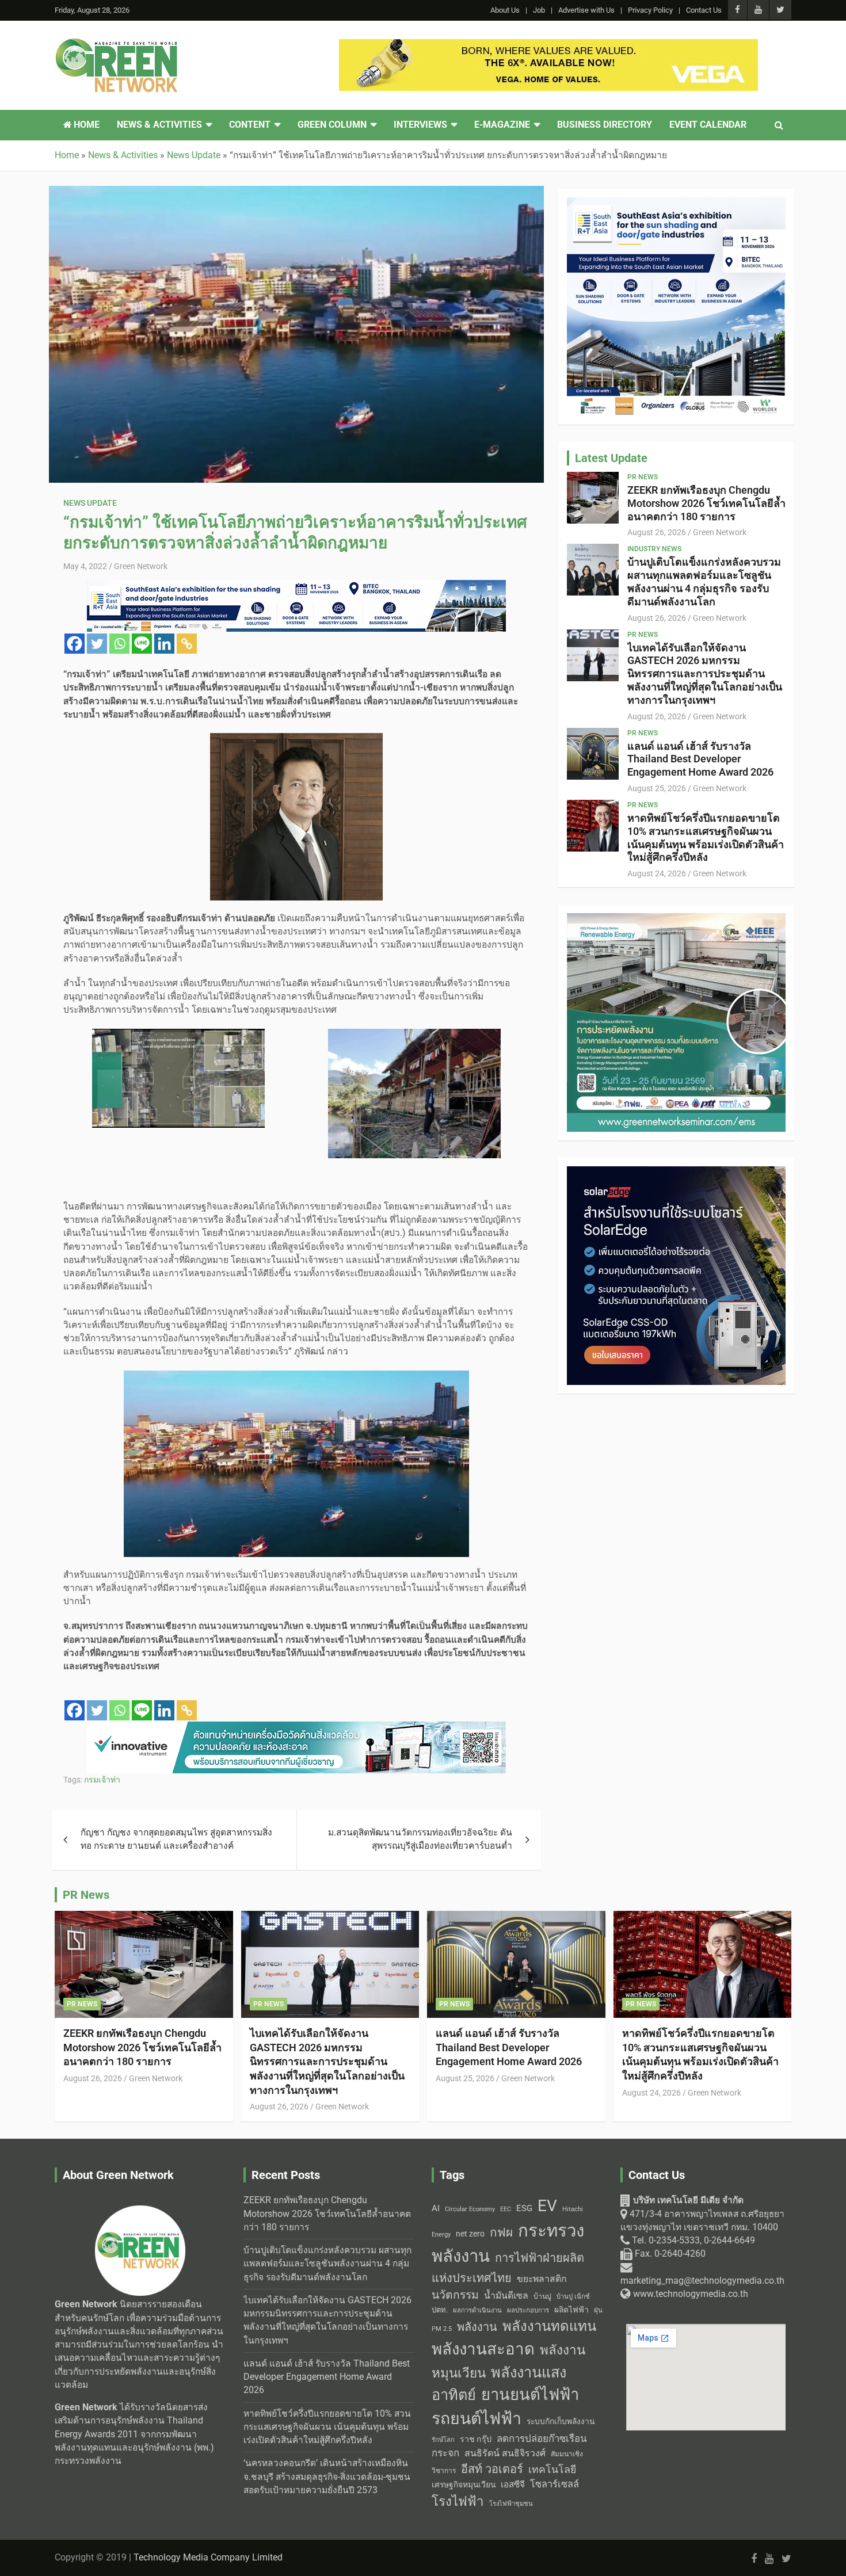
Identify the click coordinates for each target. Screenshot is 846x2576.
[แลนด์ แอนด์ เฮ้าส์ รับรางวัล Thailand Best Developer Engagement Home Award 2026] (593, 753)
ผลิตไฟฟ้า (571, 2310)
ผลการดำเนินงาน (477, 2310)
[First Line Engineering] (676, 919)
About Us (505, 10)
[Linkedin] (164, 644)
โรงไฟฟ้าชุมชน (511, 2504)
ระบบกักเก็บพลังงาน (561, 2421)
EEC (506, 2209)
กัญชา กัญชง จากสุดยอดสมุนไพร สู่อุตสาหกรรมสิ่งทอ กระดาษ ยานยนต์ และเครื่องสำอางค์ (176, 1839)
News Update (90, 503)
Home (85, 125)
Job (539, 10)
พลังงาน (477, 2327)
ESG (524, 2208)
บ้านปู (542, 2296)
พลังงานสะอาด (483, 2349)
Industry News (654, 549)
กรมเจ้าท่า (102, 1780)
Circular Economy (470, 2209)
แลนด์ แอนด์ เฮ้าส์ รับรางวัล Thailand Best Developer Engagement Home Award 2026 (700, 759)
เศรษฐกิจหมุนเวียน (464, 2485)
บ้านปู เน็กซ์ (573, 2297)
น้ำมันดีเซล (506, 2295)
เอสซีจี (513, 2485)
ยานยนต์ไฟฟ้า (530, 2395)
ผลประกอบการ (528, 2310)
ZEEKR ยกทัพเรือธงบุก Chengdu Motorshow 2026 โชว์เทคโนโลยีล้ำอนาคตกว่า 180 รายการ (706, 503)
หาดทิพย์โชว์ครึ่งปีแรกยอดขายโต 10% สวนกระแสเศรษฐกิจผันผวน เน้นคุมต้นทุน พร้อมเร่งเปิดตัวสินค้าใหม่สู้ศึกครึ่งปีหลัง (706, 837)
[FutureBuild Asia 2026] (548, 45)
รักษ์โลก (443, 2440)
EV (547, 2206)
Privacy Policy (650, 10)
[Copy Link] (187, 644)
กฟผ (501, 2232)
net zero (470, 2234)
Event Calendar (708, 125)
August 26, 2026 (657, 532)
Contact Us (704, 10)
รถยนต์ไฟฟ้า (477, 2419)
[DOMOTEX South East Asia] (296, 1728)
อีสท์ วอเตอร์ (492, 2469)
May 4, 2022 (85, 566)
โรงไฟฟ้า (458, 2501)
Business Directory (605, 125)
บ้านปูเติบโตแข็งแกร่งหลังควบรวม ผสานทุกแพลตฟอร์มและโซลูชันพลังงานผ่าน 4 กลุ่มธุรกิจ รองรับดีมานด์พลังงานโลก (704, 581)
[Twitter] (97, 644)
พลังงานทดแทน (549, 2326)
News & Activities (159, 125)
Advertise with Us (586, 10)
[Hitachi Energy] (676, 1173)
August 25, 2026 (657, 788)
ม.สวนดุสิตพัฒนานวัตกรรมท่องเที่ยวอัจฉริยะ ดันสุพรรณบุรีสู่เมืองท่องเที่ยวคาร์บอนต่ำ (420, 1839)
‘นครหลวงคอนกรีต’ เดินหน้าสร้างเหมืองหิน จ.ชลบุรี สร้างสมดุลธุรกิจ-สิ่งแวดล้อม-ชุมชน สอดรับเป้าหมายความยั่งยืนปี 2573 (327, 2477)
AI (436, 2208)
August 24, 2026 (657, 873)
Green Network (141, 566)
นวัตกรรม (455, 2295)
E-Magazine (502, 125)
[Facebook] (75, 644)
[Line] (142, 644)
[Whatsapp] (119, 644)
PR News (643, 477)
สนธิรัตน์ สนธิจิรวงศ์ (505, 2453)
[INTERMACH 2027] (676, 204)
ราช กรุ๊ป (476, 2439)
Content (250, 125)
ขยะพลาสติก (542, 2279)
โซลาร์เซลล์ (555, 2484)
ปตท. (440, 2310)
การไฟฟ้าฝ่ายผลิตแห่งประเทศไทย (508, 2268)
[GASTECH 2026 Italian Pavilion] (296, 586)
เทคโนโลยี (552, 2470)
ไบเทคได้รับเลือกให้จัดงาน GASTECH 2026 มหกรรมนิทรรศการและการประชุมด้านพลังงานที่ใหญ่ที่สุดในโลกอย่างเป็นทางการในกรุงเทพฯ (705, 674)
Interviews (420, 125)
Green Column (332, 125)
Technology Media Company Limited (208, 2558)
